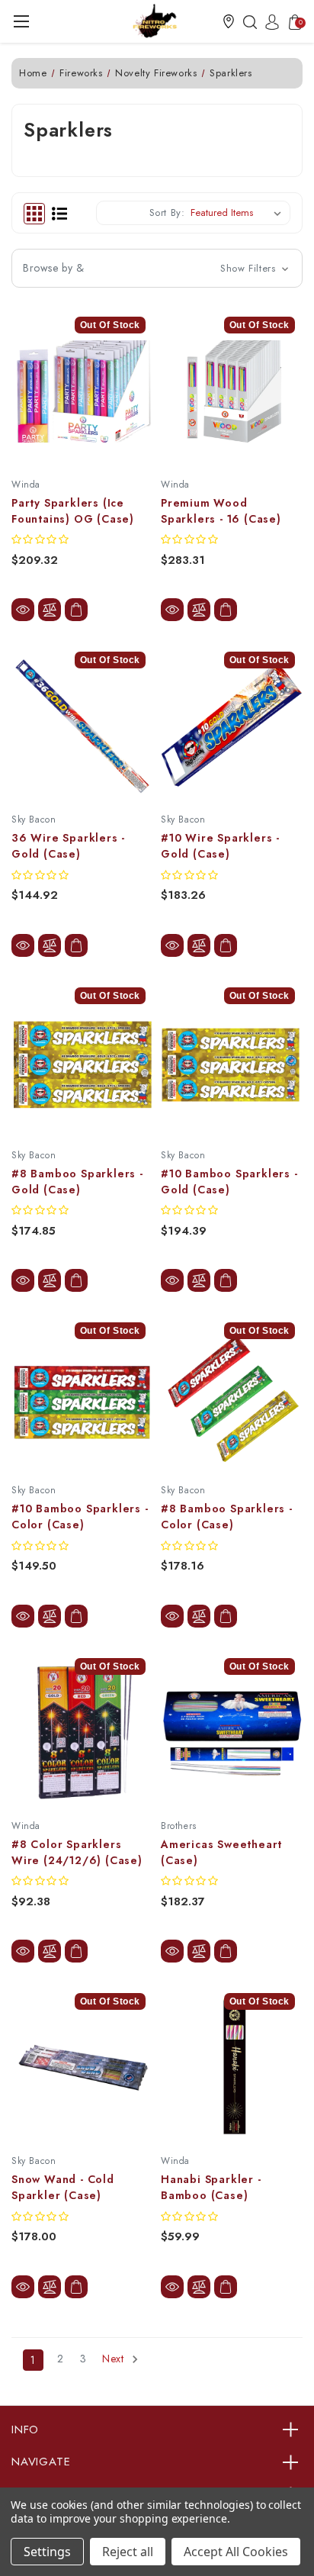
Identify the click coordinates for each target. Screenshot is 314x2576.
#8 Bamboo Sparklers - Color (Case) (227, 1517)
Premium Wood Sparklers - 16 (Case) (221, 511)
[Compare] (50, 610)
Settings (47, 2552)
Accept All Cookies (236, 2552)
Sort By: (167, 213)
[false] (76, 1951)
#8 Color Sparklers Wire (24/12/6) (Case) (77, 1852)
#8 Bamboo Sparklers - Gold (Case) (77, 1182)
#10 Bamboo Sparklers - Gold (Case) (229, 1182)
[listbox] (239, 213)
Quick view (23, 610)
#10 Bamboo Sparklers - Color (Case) (80, 1517)
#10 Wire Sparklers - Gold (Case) (220, 846)
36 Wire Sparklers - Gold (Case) (68, 846)
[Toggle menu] (21, 21)
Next (115, 2359)
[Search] (246, 21)
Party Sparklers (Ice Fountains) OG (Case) (73, 511)
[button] (229, 21)
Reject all (128, 2552)
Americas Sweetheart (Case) (221, 1852)
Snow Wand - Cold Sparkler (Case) (63, 2187)
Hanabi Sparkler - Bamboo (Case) (211, 2187)
